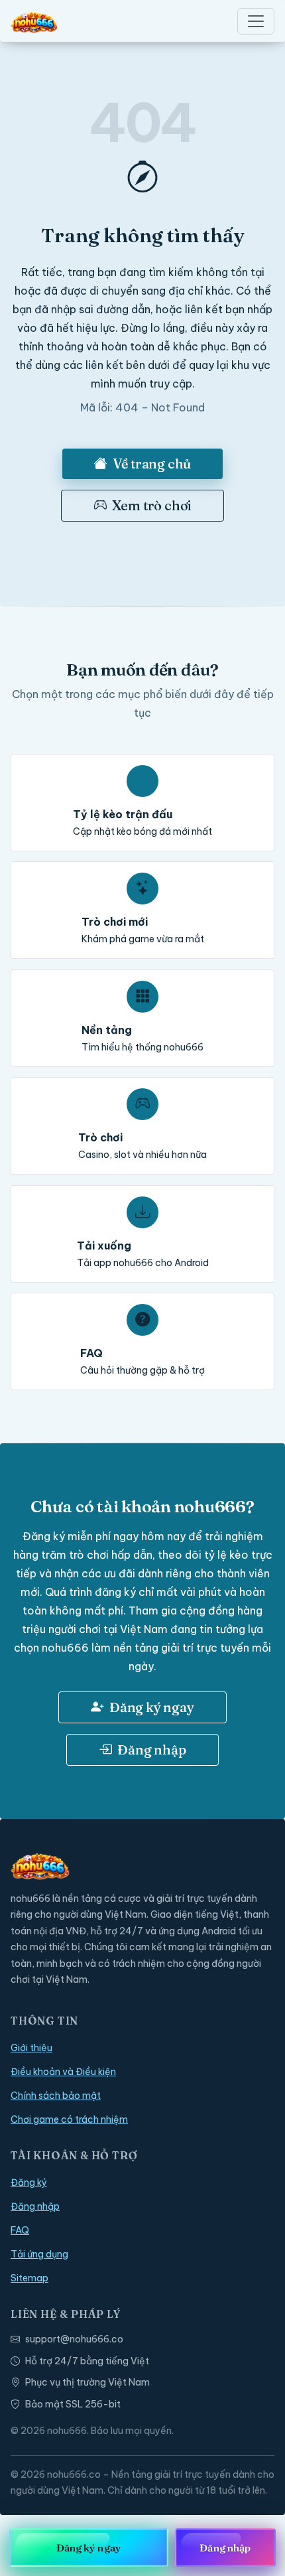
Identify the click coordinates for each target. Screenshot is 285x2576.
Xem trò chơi (152, 505)
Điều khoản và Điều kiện (63, 2072)
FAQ (20, 2230)
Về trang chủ (152, 464)
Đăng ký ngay (152, 1707)
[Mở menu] (256, 21)
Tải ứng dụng (39, 2254)
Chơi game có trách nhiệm (69, 2119)
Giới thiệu (31, 2048)
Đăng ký (29, 2182)
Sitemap (29, 2278)
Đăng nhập (151, 1750)
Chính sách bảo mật (56, 2096)
